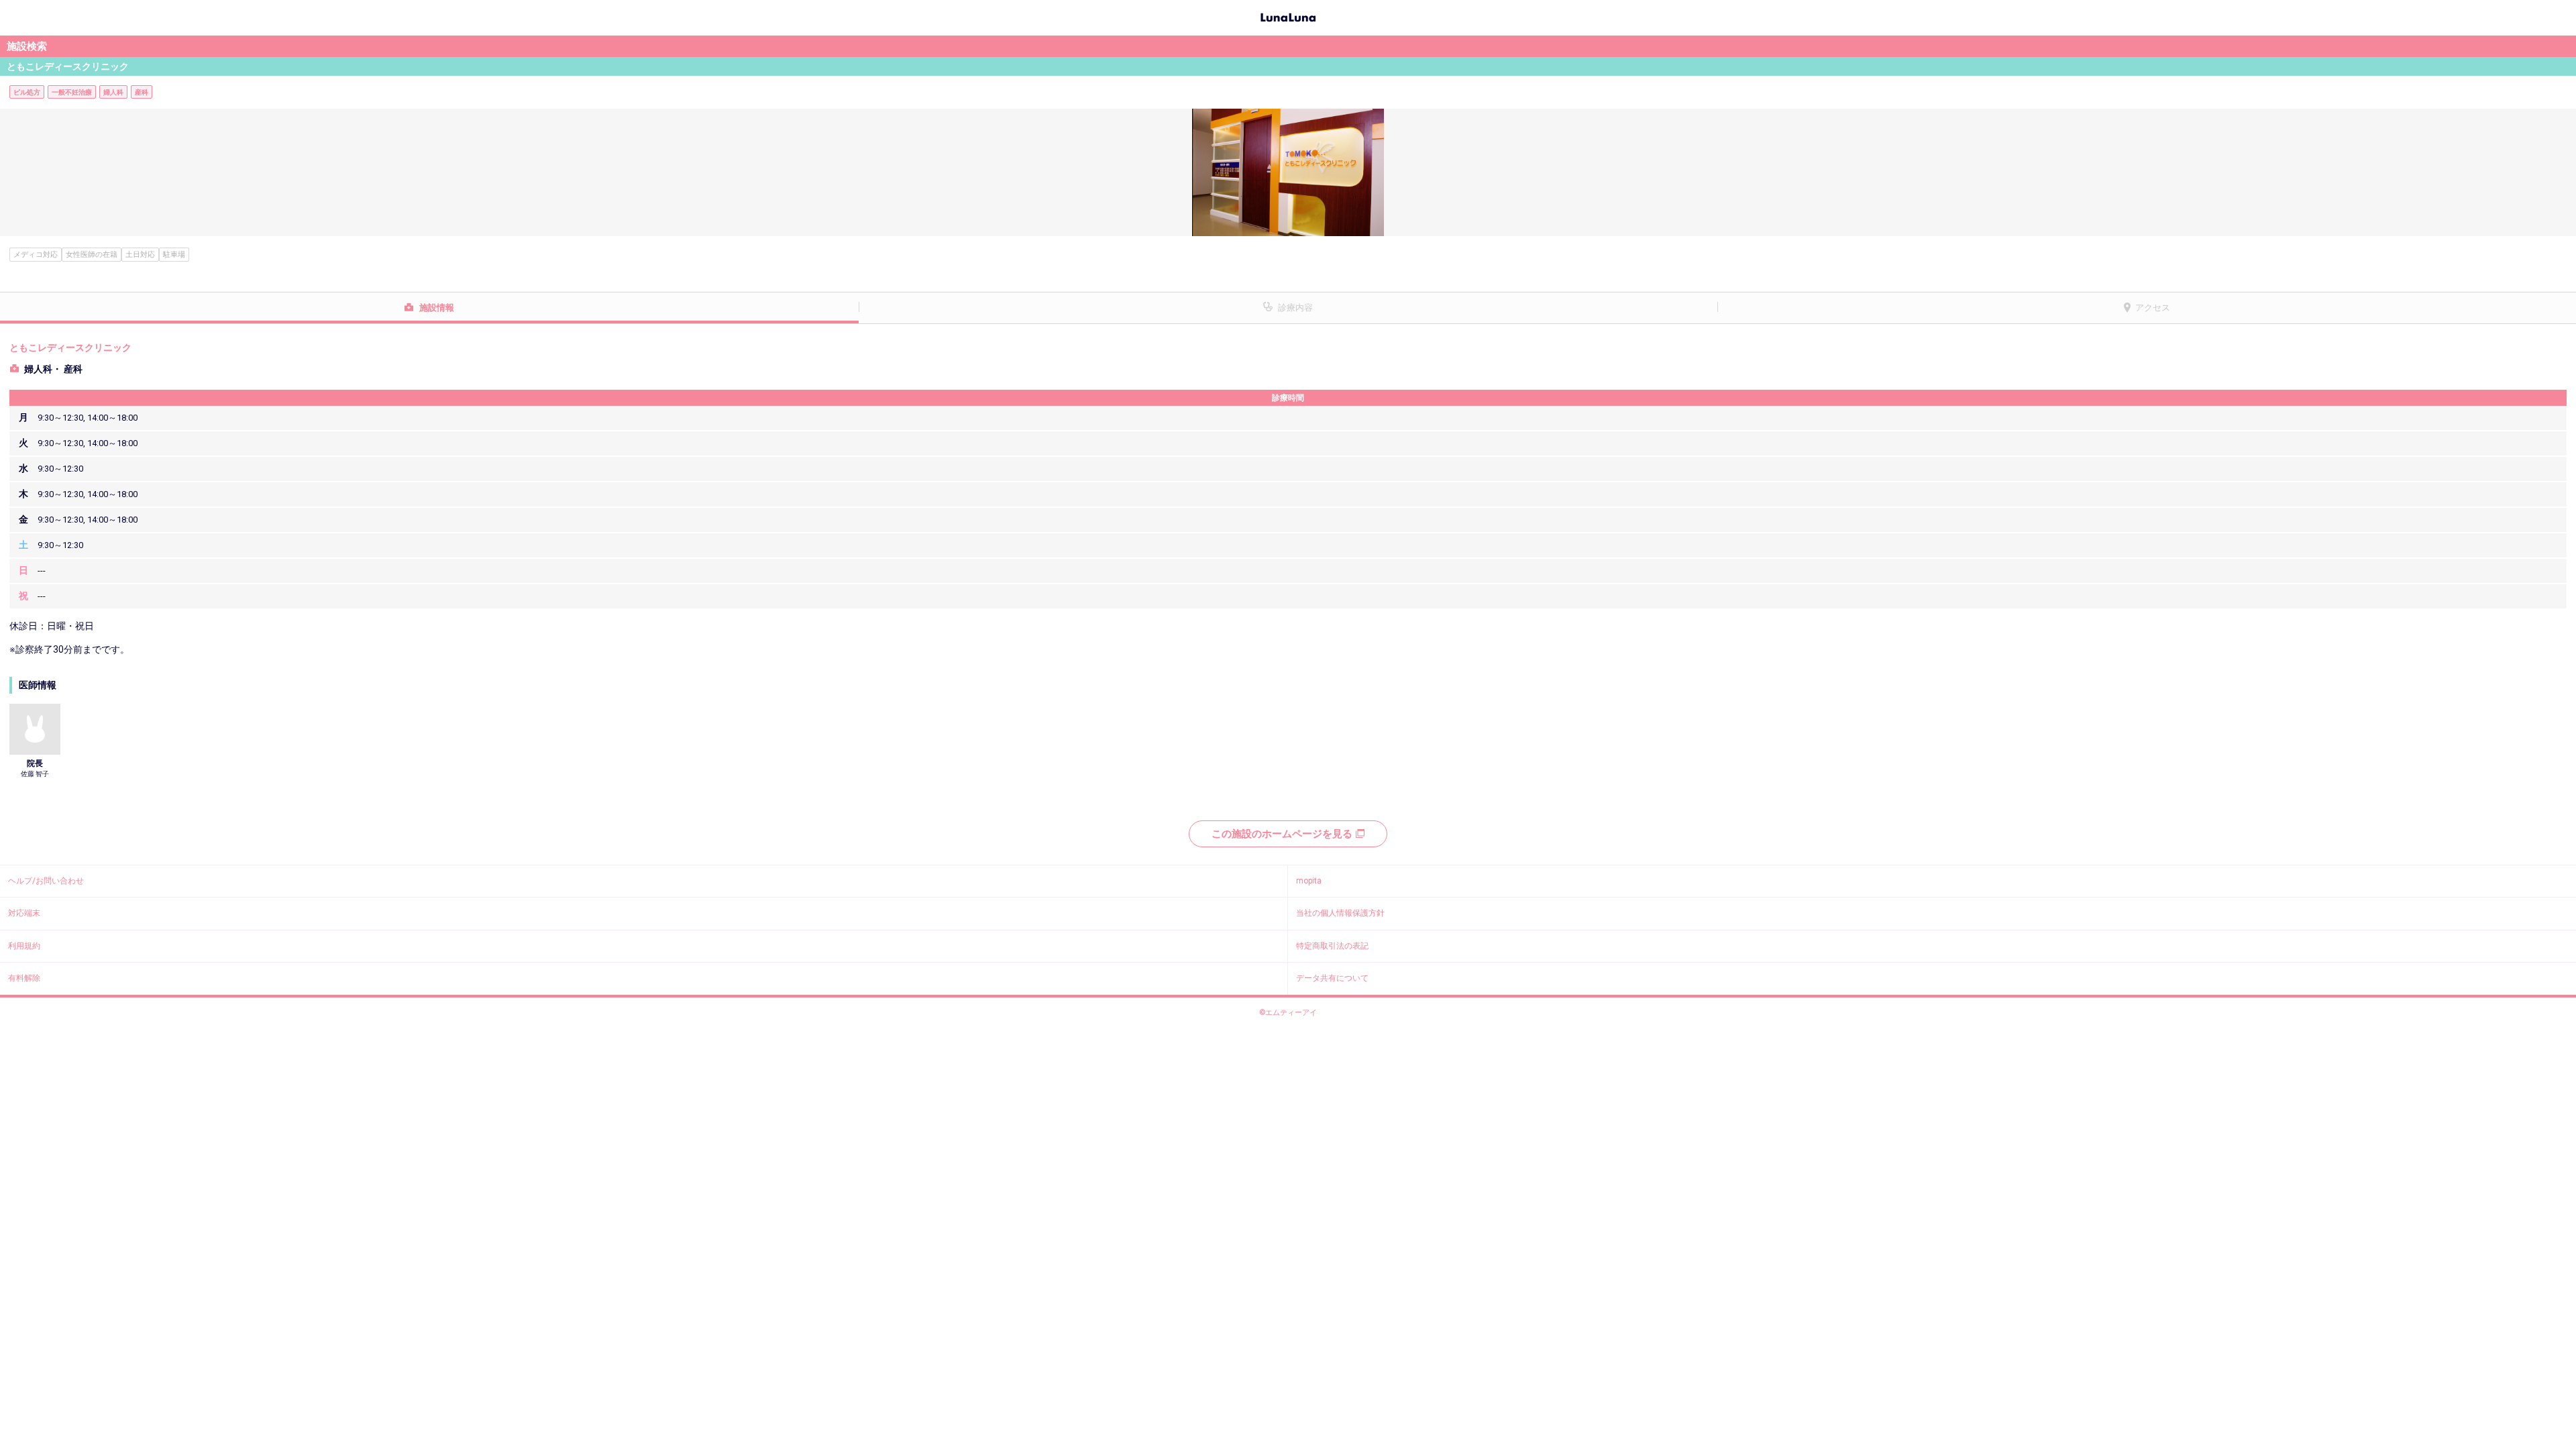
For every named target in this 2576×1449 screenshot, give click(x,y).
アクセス (2153, 308)
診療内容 (1295, 308)
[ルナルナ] (1288, 16)
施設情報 (437, 308)
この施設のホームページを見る (1282, 834)
